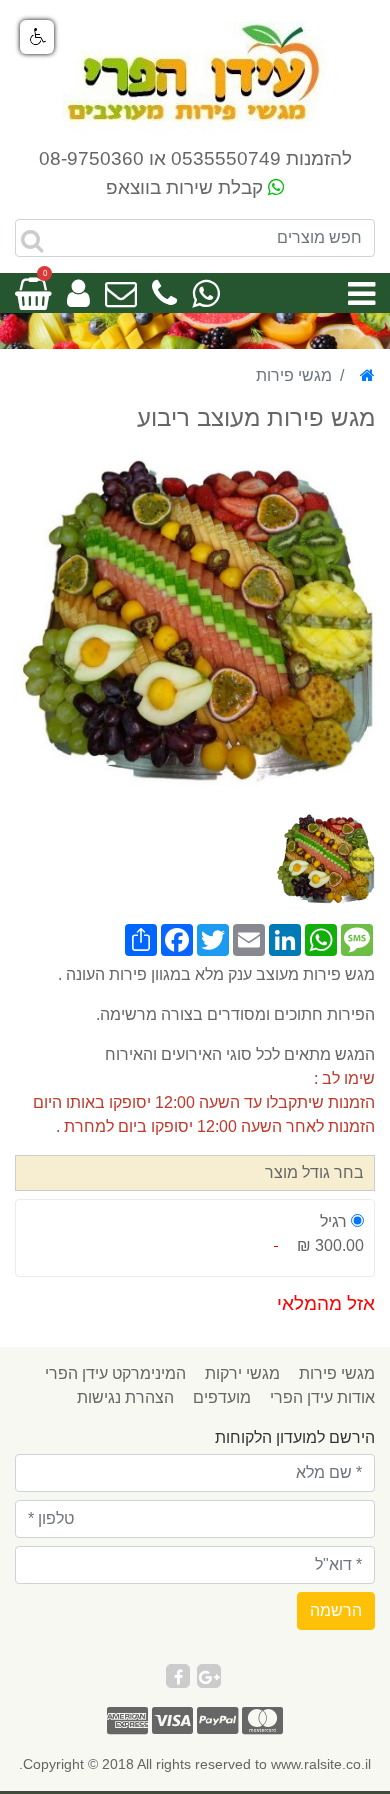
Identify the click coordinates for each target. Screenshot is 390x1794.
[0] (33, 299)
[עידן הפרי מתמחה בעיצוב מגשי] (195, 73)
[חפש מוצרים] (32, 241)
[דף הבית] (367, 375)
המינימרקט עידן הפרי (115, 1373)
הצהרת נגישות (125, 1397)
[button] (37, 37)
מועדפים (222, 1397)
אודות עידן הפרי (322, 1397)
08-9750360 (91, 158)
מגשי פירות (337, 1373)
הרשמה (336, 1610)
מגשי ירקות (242, 1373)
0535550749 (226, 158)
